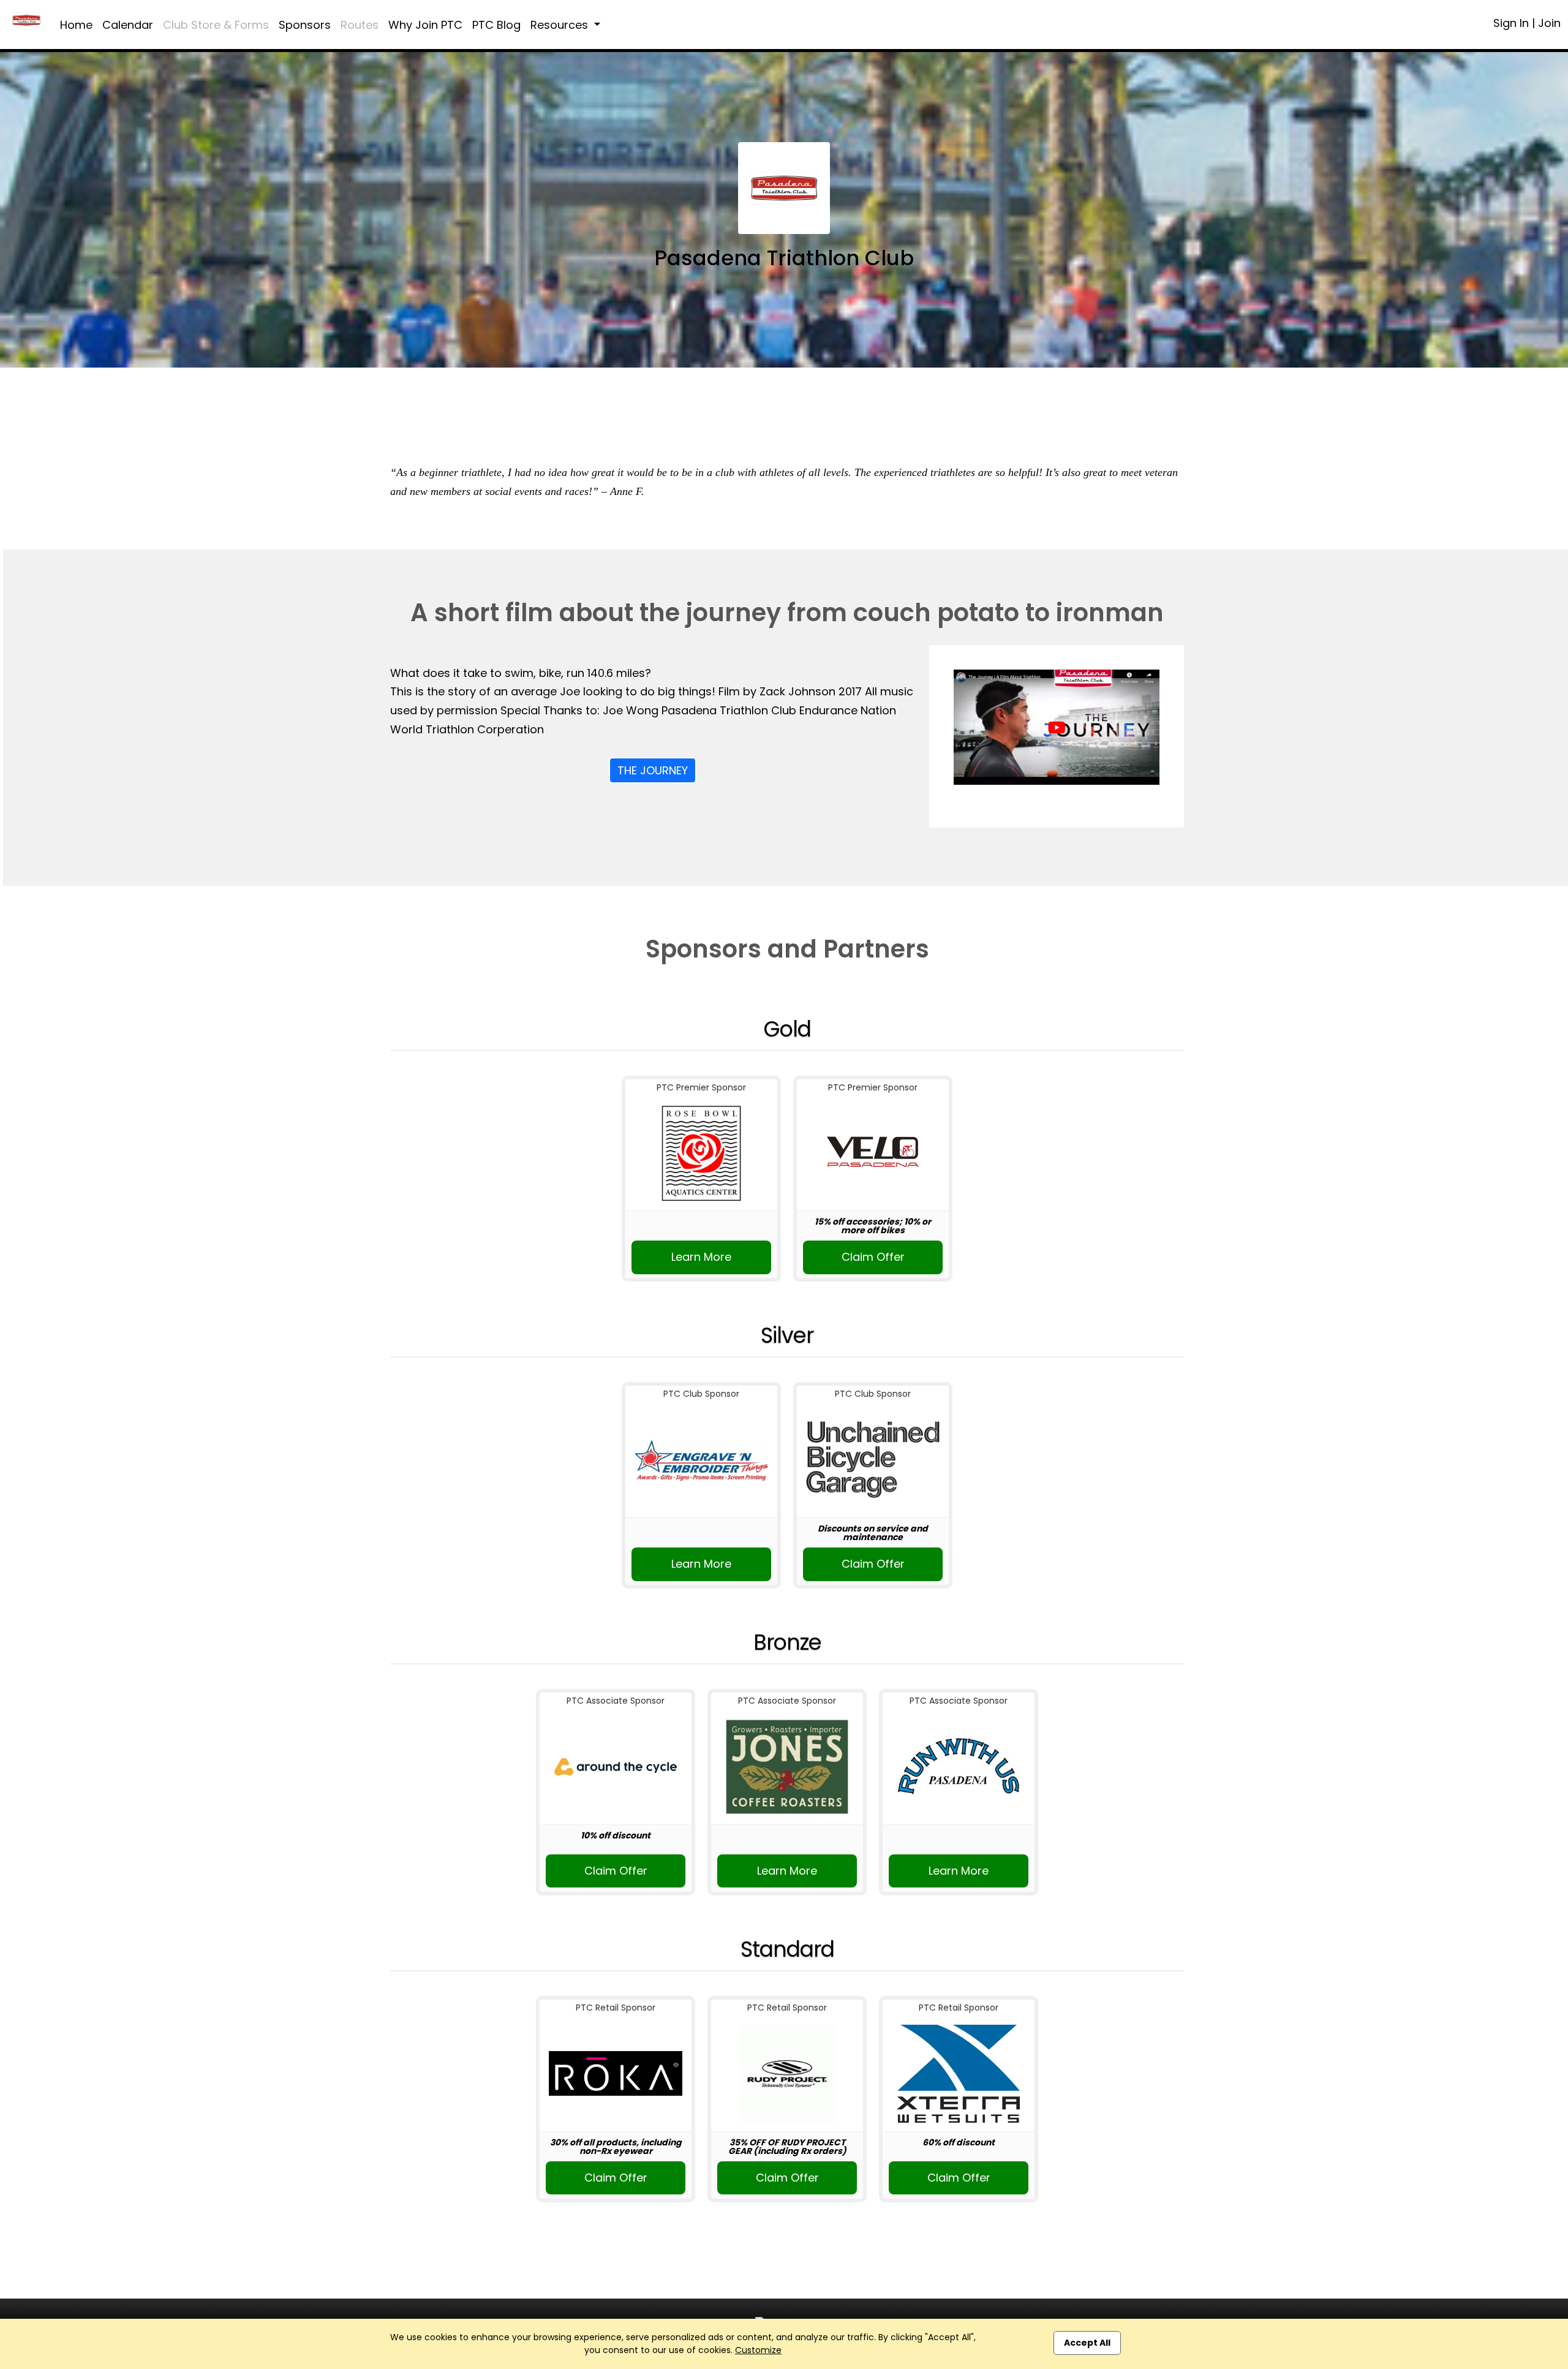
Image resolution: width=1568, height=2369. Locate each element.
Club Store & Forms (216, 25)
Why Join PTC (425, 25)
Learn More (701, 1257)
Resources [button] (561, 25)
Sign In (1511, 23)
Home (76, 25)
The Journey (653, 770)
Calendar (128, 25)
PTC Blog (496, 25)
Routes (360, 25)
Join (1549, 23)
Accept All (1087, 2343)
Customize (758, 2350)
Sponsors (305, 25)
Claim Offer (873, 1257)
